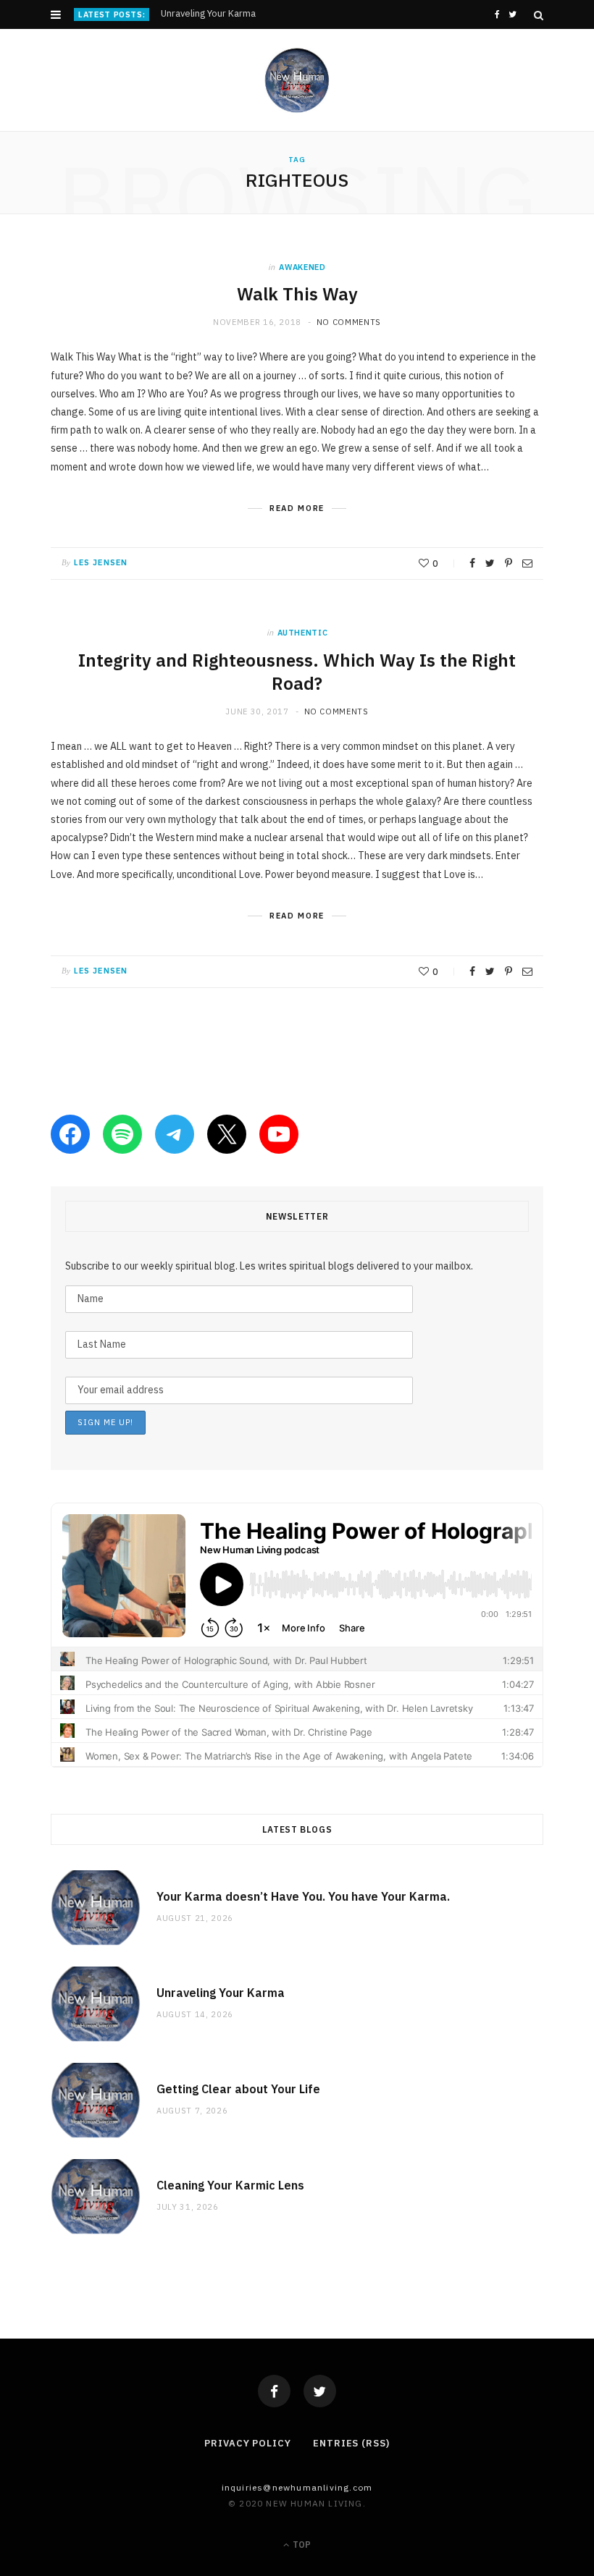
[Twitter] (320, 2391)
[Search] (539, 15)
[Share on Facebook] (472, 563)
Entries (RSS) (351, 2443)
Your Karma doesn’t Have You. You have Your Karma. (303, 1896)
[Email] (527, 563)
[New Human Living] (297, 80)
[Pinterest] (509, 563)
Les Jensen (101, 562)
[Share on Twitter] (490, 563)
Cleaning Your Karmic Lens (230, 2185)
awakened (302, 267)
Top (301, 2545)
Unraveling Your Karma (208, 14)
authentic (303, 633)
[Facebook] (274, 2391)
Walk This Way (297, 294)
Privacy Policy (248, 2443)
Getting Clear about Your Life (238, 2089)
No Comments (349, 322)
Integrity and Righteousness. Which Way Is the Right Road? (297, 672)
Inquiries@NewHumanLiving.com (297, 2487)
